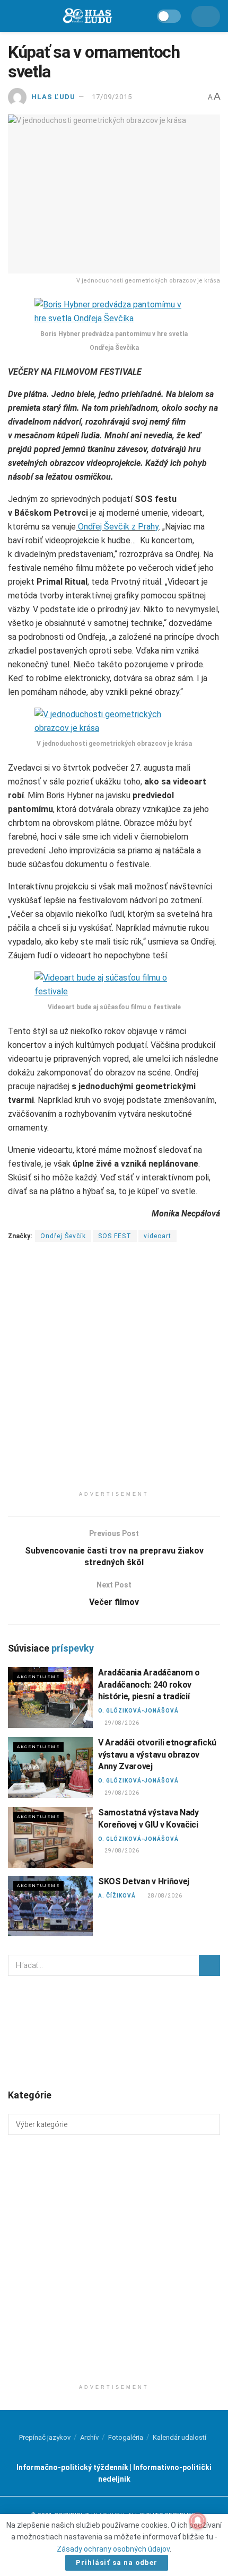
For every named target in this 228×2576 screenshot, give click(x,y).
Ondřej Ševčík (63, 1236)
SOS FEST (115, 1236)
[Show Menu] (13, 16)
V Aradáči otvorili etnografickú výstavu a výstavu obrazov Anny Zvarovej (157, 1754)
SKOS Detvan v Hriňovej (144, 1881)
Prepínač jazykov (45, 2437)
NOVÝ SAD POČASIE (114, 2032)
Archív (89, 2437)
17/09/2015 (112, 97)
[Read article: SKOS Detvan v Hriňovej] (50, 1906)
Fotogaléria (126, 2437)
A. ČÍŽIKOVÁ (117, 1896)
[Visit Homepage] (87, 16)
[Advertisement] (114, 1372)
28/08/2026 (165, 1896)
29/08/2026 (122, 1723)
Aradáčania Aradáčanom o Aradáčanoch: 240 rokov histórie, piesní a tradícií (149, 1684)
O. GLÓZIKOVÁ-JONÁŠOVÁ (138, 1711)
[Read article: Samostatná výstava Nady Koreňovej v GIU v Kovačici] (50, 1837)
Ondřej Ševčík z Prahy (117, 527)
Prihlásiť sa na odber (117, 2562)
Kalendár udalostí (179, 2437)
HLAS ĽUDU (53, 97)
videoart (157, 1236)
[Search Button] (209, 1965)
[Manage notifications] (198, 2521)
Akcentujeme (38, 1677)
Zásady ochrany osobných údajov (113, 2549)
